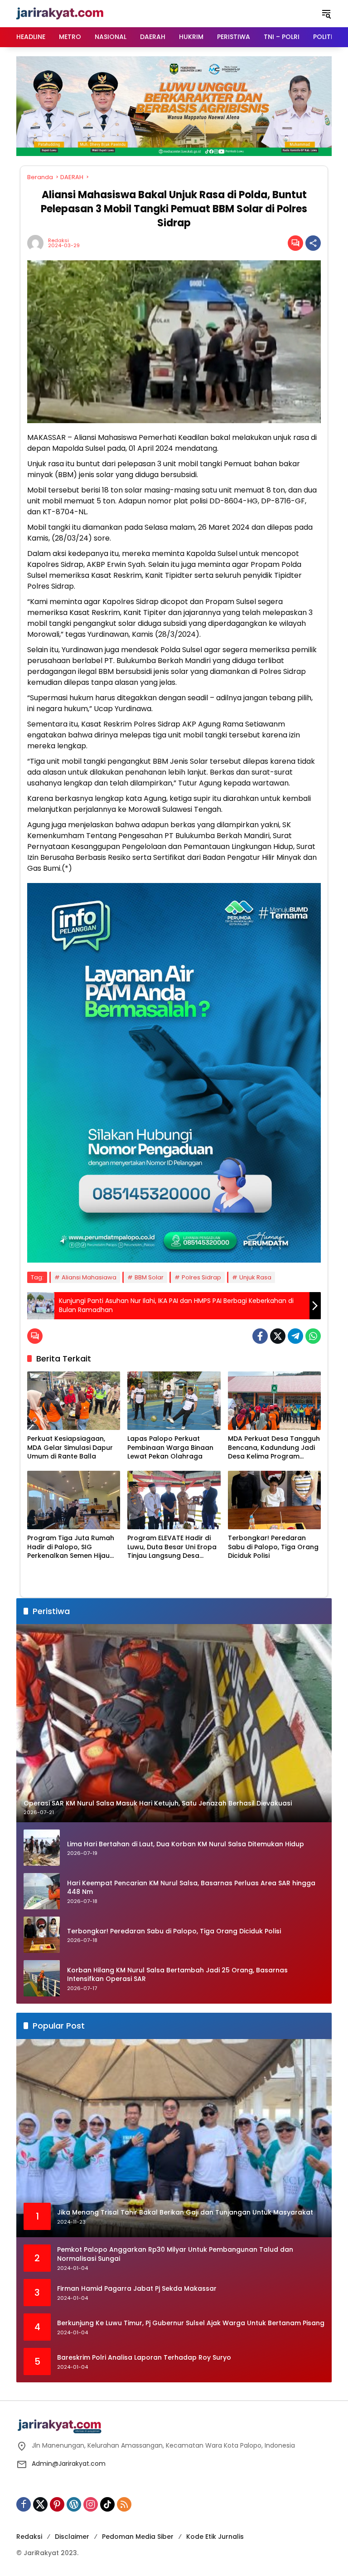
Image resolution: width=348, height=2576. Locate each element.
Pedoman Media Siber (138, 2537)
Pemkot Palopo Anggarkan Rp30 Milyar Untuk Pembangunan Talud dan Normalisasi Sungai (175, 2254)
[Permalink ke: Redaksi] (38, 243)
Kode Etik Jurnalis (215, 2537)
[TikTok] (107, 2504)
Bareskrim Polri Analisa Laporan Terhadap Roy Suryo (144, 2358)
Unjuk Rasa (255, 1277)
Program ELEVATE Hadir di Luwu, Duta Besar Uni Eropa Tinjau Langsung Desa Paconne (172, 1547)
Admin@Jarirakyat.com (69, 2464)
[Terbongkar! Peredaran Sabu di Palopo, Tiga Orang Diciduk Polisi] (274, 1500)
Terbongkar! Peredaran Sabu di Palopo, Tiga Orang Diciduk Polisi (273, 1547)
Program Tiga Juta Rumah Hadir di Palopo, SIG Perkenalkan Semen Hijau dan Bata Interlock (71, 1547)
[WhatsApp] (313, 1336)
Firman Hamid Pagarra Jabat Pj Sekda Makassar (137, 2289)
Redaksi (58, 241)
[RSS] (124, 2504)
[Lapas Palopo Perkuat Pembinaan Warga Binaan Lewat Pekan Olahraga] (174, 1401)
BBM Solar (149, 1277)
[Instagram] (91, 2504)
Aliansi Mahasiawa (89, 1277)
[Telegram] (295, 1336)
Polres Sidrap (201, 1277)
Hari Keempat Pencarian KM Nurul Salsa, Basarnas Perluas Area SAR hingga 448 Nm (191, 1888)
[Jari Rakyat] (60, 13)
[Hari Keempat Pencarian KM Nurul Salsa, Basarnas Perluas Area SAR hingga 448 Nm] (42, 1891)
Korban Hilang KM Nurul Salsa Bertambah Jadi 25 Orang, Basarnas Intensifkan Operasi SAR (177, 1975)
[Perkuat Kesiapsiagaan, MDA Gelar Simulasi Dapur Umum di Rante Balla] (74, 1401)
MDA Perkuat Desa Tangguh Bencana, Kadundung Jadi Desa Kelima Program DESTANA (274, 1448)
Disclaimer (72, 2537)
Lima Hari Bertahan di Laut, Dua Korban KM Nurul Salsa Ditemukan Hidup (186, 1844)
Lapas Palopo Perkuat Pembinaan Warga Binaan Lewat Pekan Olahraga (170, 1448)
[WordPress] (74, 2504)
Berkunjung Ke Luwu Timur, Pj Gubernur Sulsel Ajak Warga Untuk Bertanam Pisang (191, 2323)
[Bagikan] (313, 243)
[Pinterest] (57, 2504)
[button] (326, 14)
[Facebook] (260, 1336)
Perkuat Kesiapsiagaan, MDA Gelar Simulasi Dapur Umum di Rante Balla (70, 1448)
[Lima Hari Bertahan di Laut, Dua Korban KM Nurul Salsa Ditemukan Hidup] (42, 1848)
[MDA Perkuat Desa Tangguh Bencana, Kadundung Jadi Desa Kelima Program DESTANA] (274, 1401)
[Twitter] (278, 1336)
